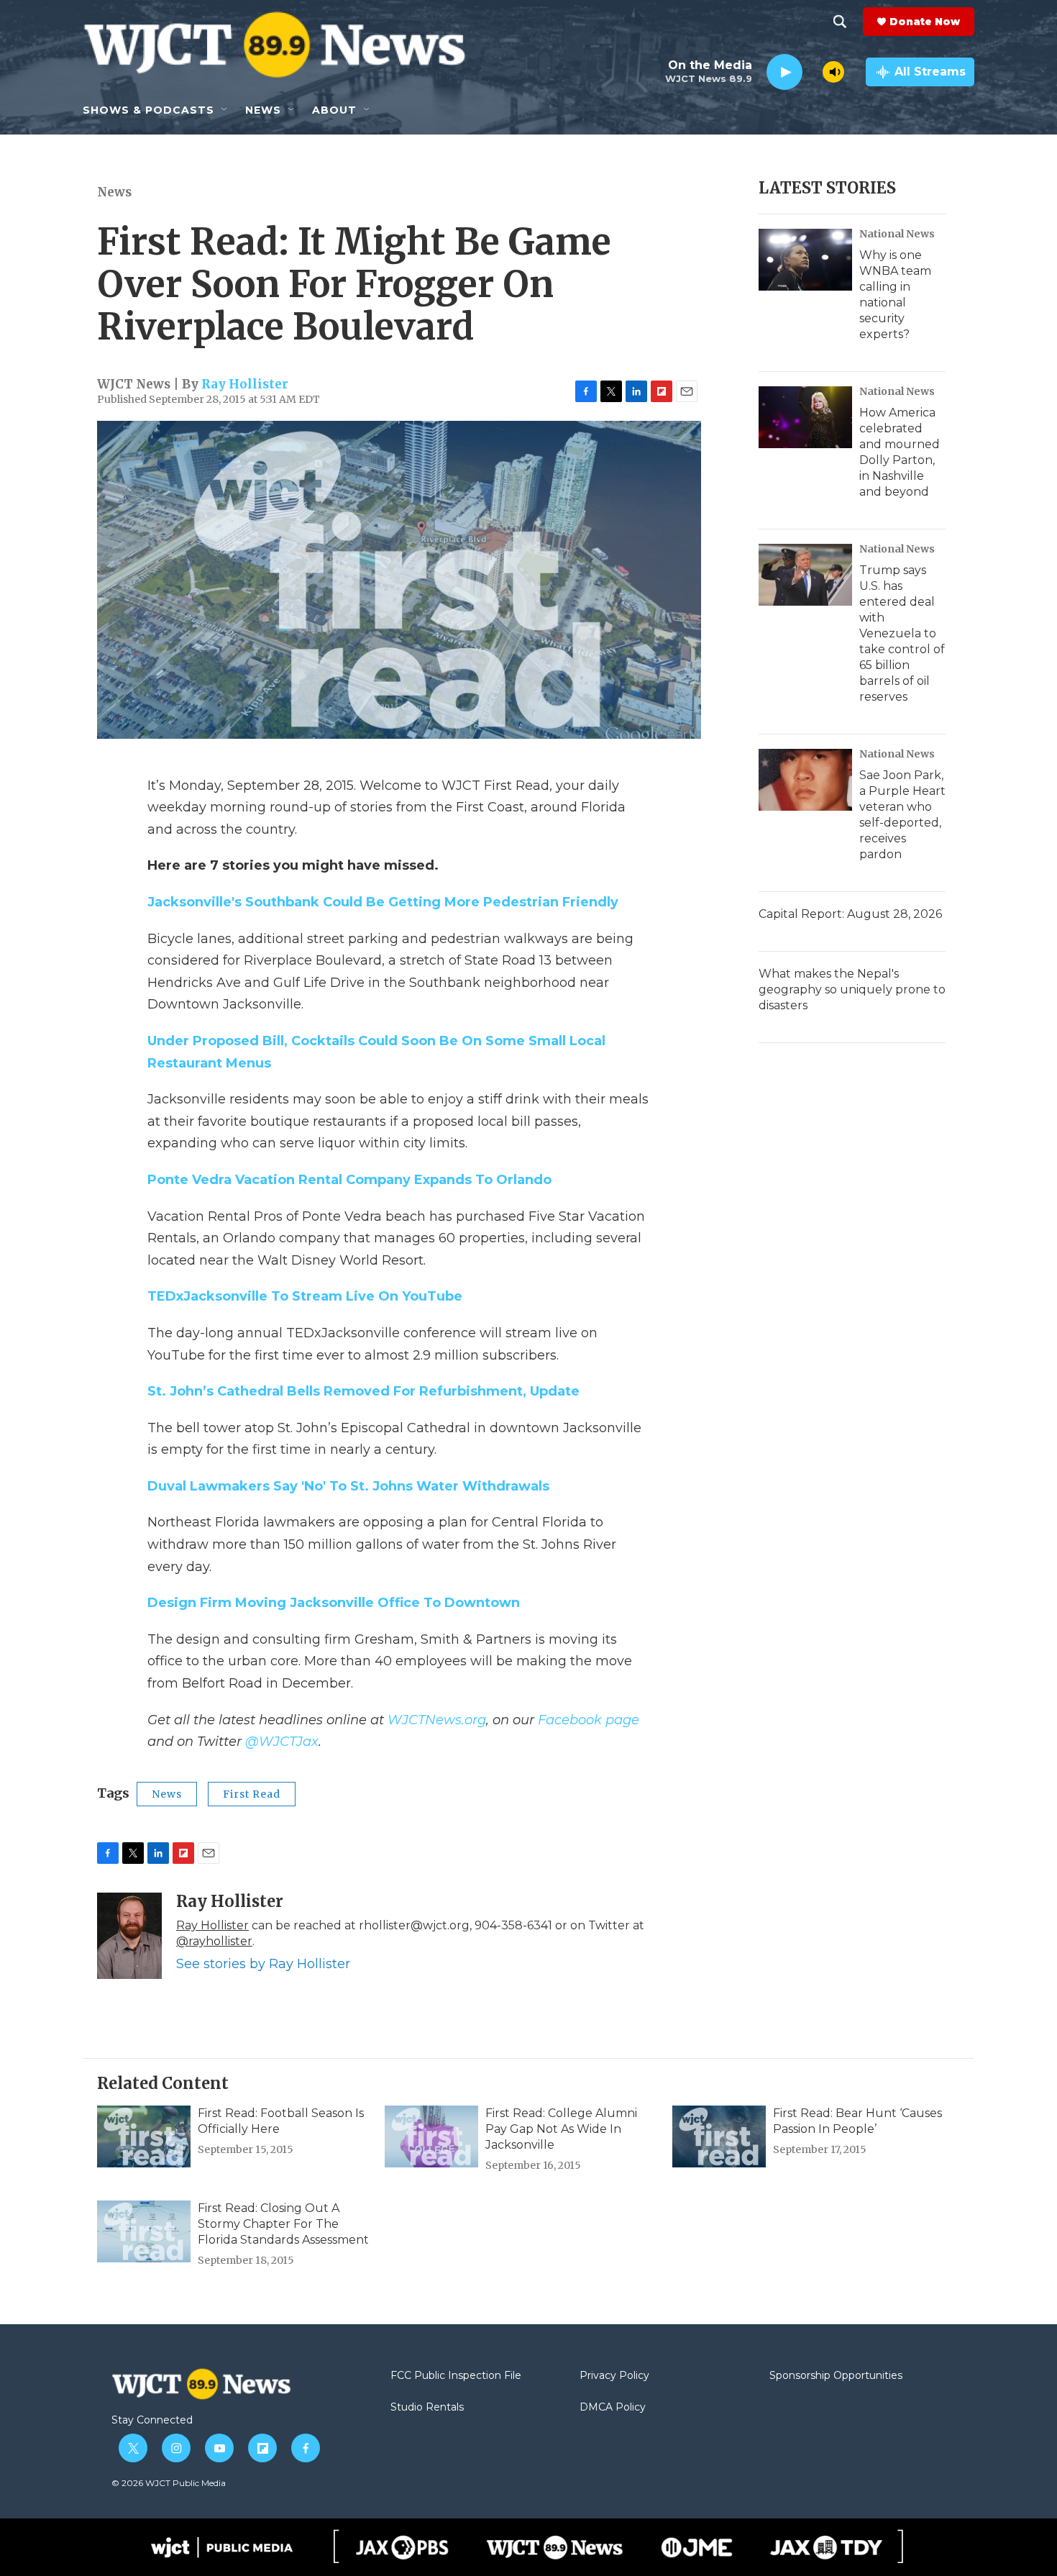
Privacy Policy (614, 2376)
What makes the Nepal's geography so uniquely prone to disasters (852, 989)
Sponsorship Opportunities (836, 2376)
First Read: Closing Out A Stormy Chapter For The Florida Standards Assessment (283, 2224)
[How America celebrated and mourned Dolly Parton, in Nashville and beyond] (805, 417)
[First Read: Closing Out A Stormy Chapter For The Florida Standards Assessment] (144, 2231)
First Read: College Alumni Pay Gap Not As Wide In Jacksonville (561, 2129)
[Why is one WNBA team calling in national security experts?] (805, 260)
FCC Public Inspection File (456, 2376)
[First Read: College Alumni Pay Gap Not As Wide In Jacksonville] (431, 2136)
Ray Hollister (245, 384)
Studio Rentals (427, 2408)
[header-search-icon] (840, 22)
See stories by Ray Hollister (263, 1964)
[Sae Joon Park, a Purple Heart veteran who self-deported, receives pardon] (805, 780)
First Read (252, 1794)
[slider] (813, 72)
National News (897, 234)
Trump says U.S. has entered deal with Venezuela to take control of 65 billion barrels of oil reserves (902, 633)
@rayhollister (214, 1941)
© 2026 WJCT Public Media (169, 2483)
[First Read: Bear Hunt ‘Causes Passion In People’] (719, 2136)
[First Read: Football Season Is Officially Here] (144, 2136)
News (114, 192)
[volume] (833, 72)
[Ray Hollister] (129, 1936)
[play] (784, 72)
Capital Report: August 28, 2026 (850, 914)
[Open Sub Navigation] (225, 110)
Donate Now (925, 22)
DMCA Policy (613, 2408)
